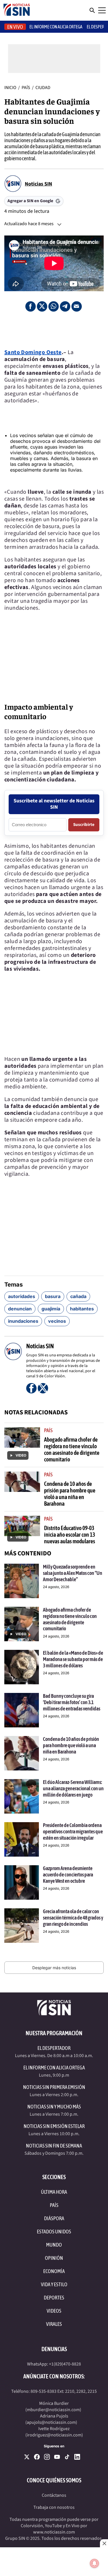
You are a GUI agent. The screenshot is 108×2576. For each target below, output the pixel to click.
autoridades (22, 1296)
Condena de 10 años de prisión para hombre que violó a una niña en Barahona (70, 1494)
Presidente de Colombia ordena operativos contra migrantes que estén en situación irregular (73, 1831)
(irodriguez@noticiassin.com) (54, 2435)
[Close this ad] (104, 2543)
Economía (54, 2271)
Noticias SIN (38, 184)
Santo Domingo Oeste (33, 352)
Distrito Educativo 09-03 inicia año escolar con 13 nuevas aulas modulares (70, 1535)
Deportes (54, 2298)
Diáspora (54, 2218)
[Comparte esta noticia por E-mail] (77, 306)
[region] (54, 330)
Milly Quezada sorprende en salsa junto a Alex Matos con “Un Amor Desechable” (73, 1573)
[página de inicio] (17, 10)
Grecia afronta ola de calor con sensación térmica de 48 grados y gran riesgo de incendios (73, 1917)
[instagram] (47, 2457)
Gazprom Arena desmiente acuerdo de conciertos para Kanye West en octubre (68, 1874)
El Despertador (54, 2048)
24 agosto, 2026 (56, 1587)
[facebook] (37, 2457)
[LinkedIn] (77, 2457)
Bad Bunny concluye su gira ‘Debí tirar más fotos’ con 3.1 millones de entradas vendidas (72, 1702)
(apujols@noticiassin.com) (51, 2422)
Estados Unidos (54, 2232)
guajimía (51, 1309)
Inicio (10, 88)
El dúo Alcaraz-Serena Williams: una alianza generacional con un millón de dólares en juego (73, 1788)
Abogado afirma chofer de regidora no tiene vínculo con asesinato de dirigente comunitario (72, 1449)
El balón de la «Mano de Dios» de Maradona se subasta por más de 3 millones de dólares (73, 1659)
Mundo (54, 2245)
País (26, 88)
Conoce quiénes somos (54, 2480)
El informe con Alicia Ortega (56, 27)
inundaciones (23, 1321)
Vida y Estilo (54, 2284)
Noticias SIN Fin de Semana (54, 2146)
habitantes (82, 1309)
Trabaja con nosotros (54, 2507)
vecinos (57, 1321)
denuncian (20, 1309)
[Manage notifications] (94, 2563)
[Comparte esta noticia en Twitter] (42, 306)
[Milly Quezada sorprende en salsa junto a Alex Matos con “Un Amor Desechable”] (22, 1581)
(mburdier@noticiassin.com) (53, 2410)
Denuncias (54, 2349)
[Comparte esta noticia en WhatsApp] (54, 306)
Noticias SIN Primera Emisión (54, 2087)
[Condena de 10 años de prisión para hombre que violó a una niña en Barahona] (22, 1753)
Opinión (54, 2258)
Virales (54, 2324)
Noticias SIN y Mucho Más (54, 2107)
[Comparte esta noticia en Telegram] (65, 306)
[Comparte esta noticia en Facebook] (31, 306)
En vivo (15, 27)
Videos (54, 2311)
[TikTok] (67, 2457)
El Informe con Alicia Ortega (54, 2068)
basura (53, 1296)
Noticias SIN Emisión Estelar (54, 2126)
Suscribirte (84, 825)
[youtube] (57, 2457)
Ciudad (43, 88)
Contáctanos (54, 2495)
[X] (27, 2457)
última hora (54, 2192)
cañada (78, 1296)
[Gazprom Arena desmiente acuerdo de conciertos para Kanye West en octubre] (22, 1882)
